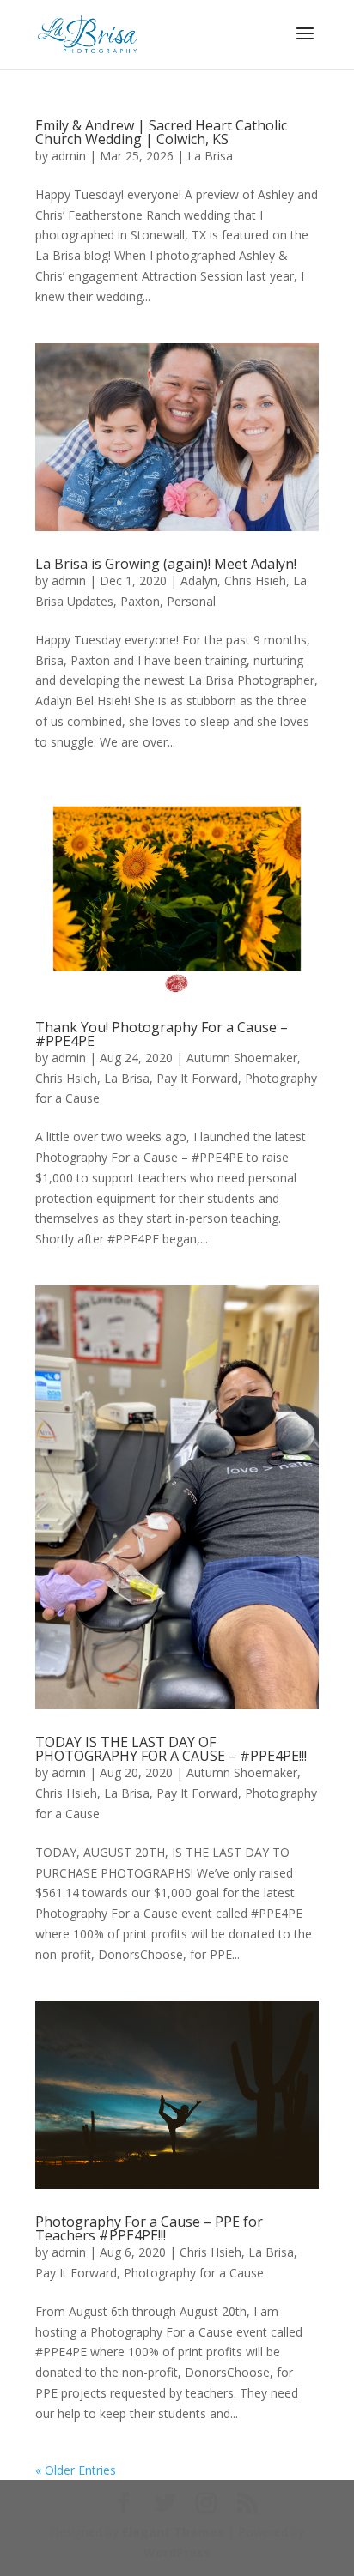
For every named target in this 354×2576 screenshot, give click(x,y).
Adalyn (199, 581)
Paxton (140, 601)
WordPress (177, 2552)
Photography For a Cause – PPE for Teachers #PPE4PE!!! (149, 2228)
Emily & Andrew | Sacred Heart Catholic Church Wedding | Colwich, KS (161, 132)
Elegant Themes (173, 2532)
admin (69, 156)
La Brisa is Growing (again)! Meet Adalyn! (166, 564)
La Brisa (210, 156)
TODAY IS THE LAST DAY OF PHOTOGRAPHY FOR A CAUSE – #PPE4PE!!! (171, 1749)
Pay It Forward (197, 1078)
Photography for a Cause (194, 2273)
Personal (191, 601)
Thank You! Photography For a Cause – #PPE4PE (162, 1034)
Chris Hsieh (255, 581)
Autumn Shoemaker (242, 1058)
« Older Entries (76, 2470)
